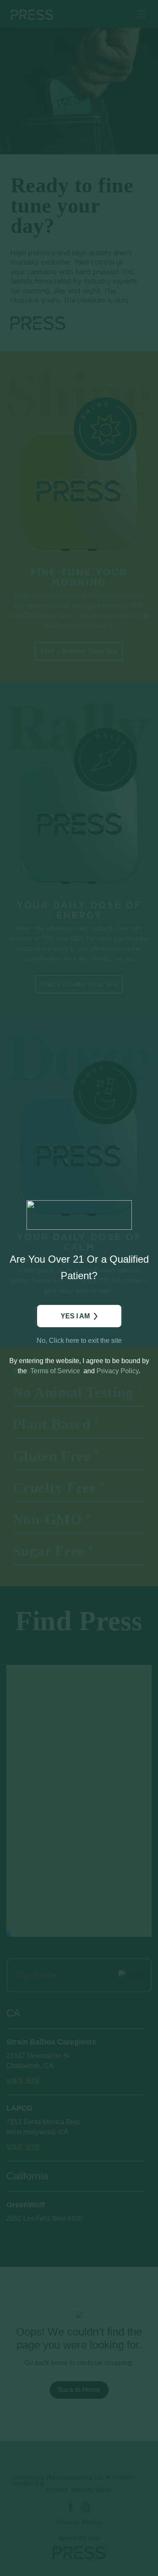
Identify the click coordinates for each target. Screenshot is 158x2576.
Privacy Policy (118, 1371)
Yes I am (75, 1316)
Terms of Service (55, 1371)
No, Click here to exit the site (79, 1341)
